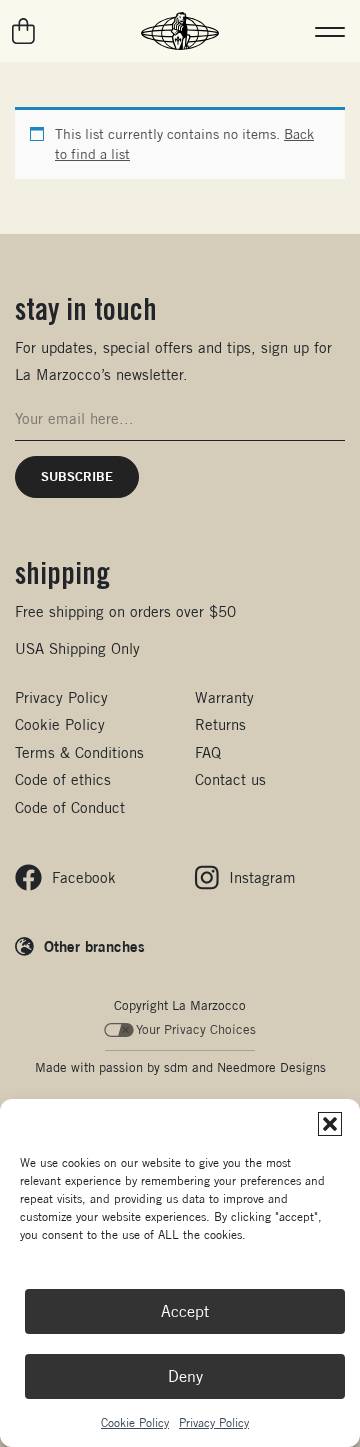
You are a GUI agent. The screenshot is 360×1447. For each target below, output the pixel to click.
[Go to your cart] (24, 31)
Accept (185, 1311)
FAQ (208, 752)
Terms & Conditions (79, 752)
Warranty (224, 697)
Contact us (230, 779)
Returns (220, 724)
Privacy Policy (214, 1422)
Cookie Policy (135, 1422)
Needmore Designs (271, 1067)
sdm (176, 1067)
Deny (185, 1376)
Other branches (94, 946)
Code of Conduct (70, 807)
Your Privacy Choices (196, 1029)
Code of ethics (63, 779)
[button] (330, 1124)
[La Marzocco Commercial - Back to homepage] (180, 31)
